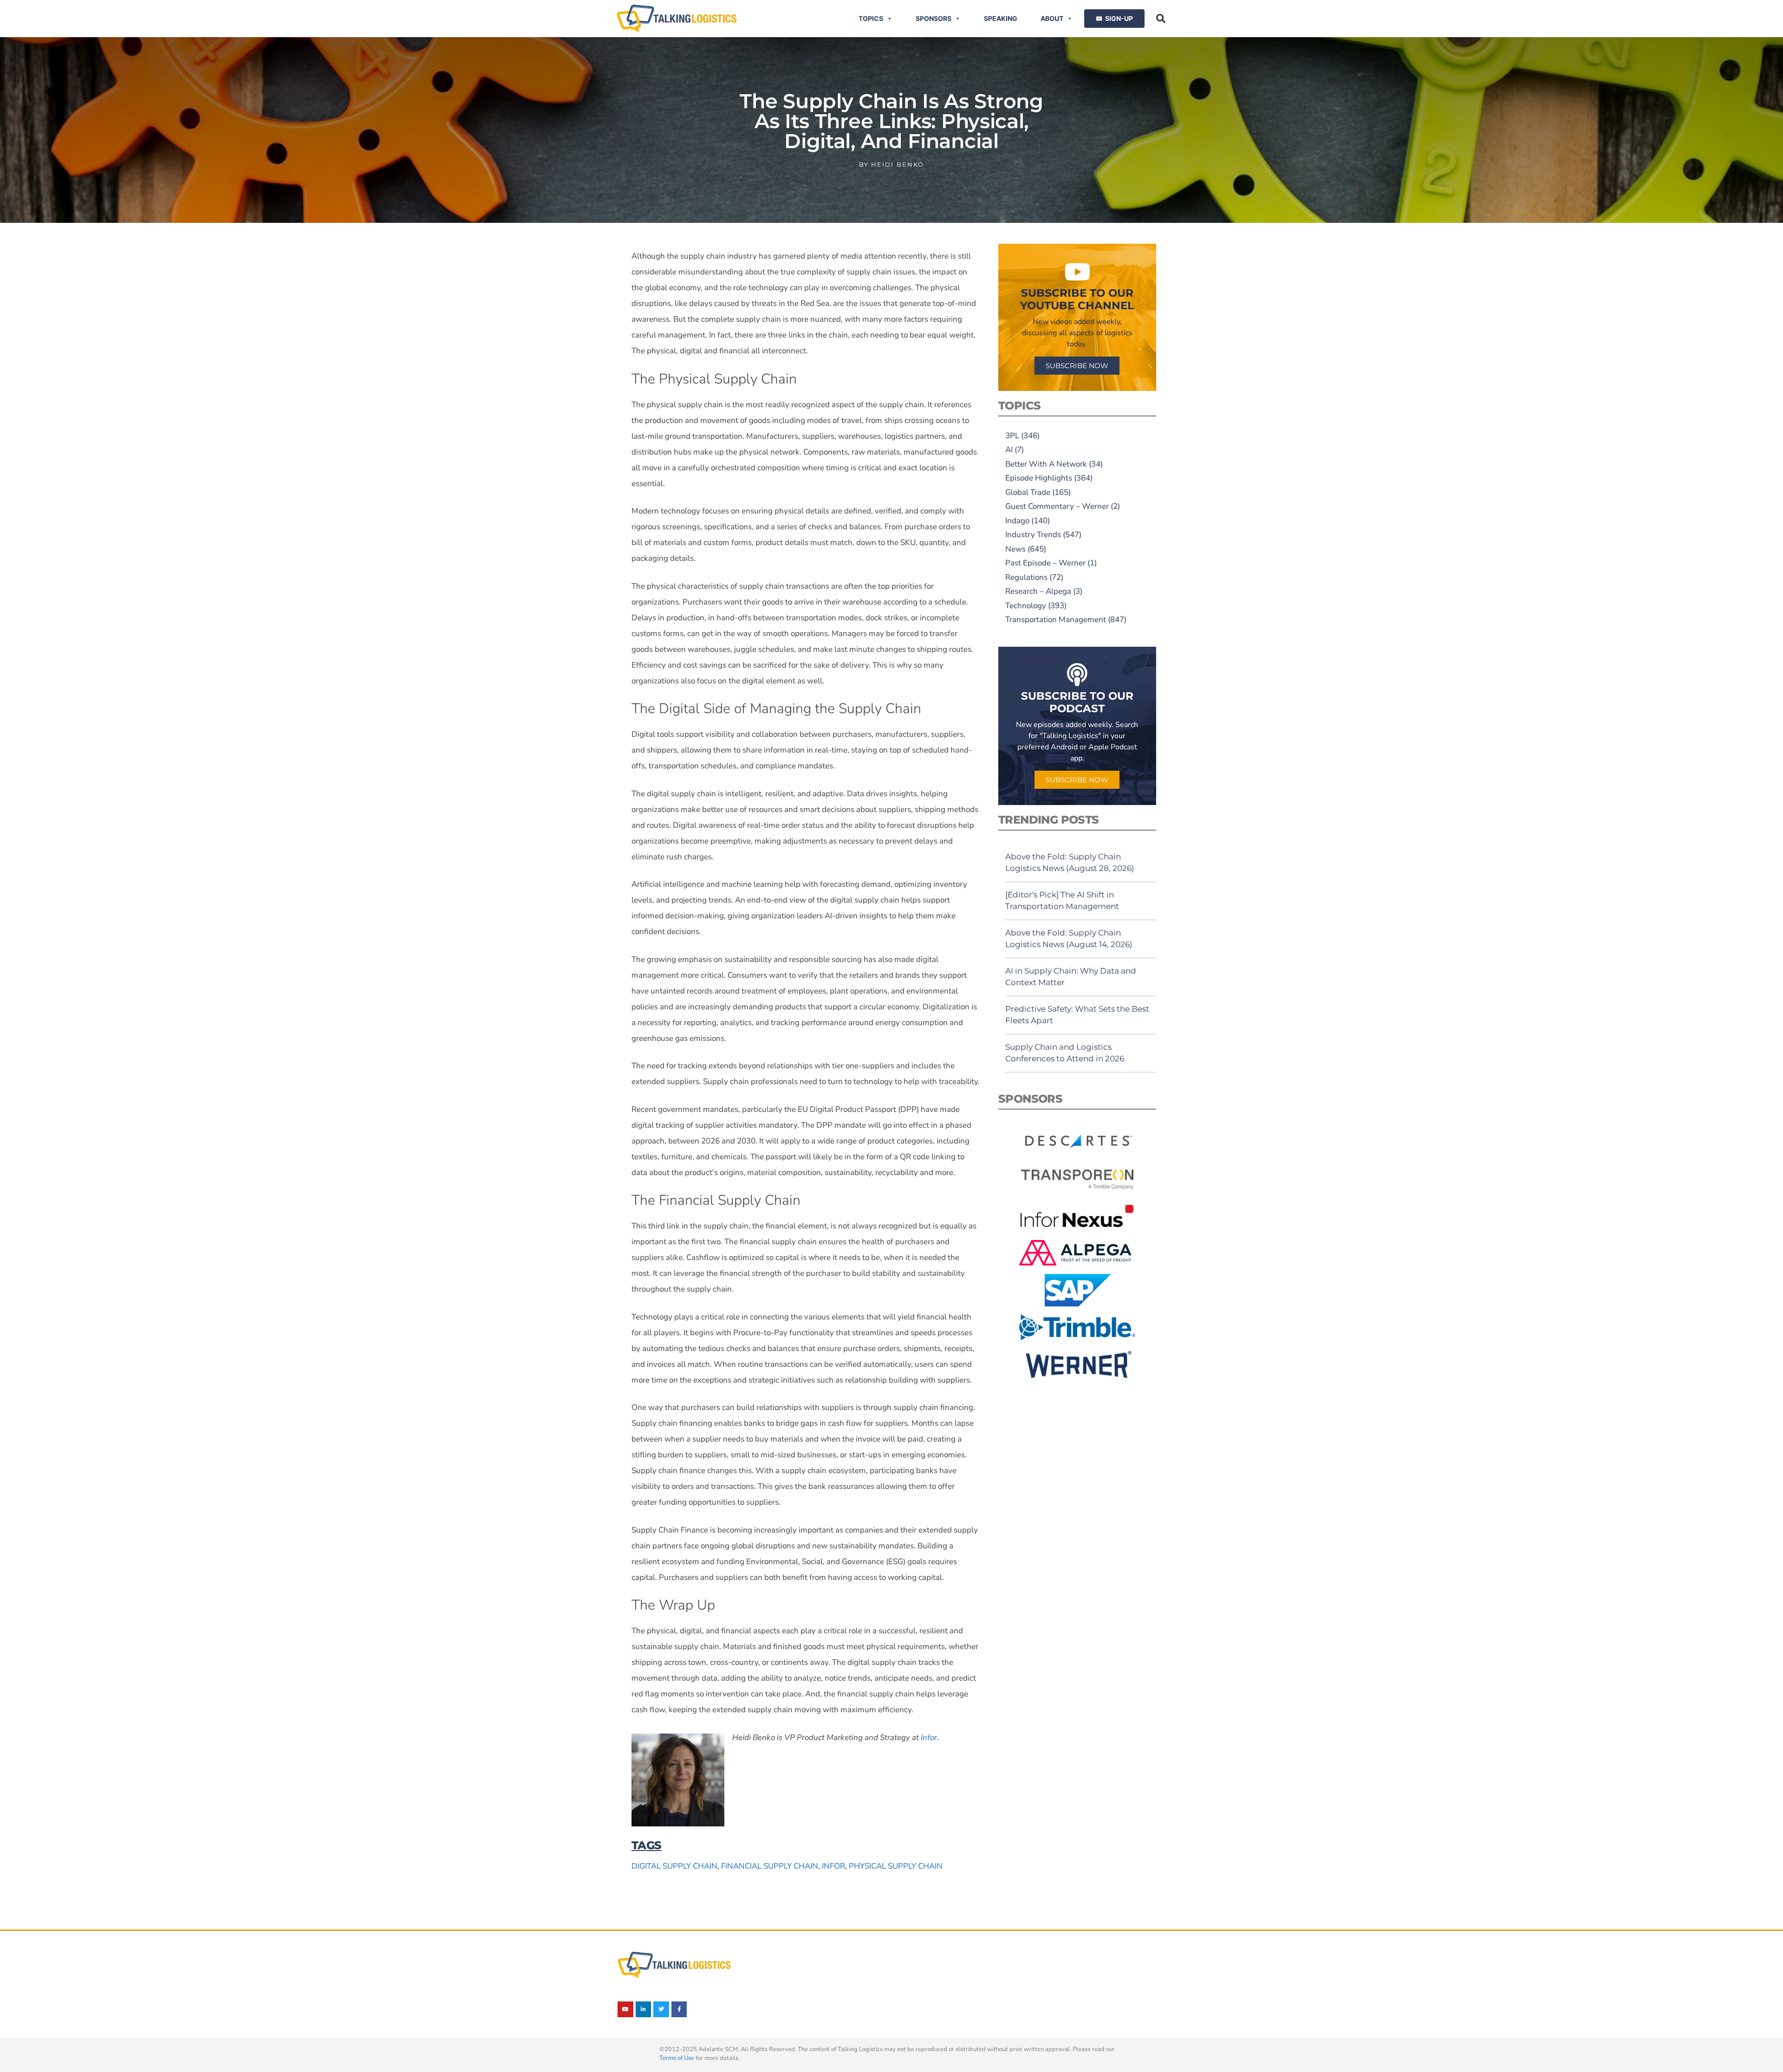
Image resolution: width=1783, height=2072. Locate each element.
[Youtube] (625, 2009)
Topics (871, 18)
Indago (1017, 521)
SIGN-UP (1119, 18)
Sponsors (934, 18)
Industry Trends (1033, 535)
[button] (1161, 19)
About (1052, 18)
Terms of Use (677, 2058)
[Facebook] (679, 2009)
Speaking (1001, 18)
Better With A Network (1046, 464)
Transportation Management (1056, 620)
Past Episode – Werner (1045, 563)
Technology (1026, 606)
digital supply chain (674, 1866)
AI (1009, 450)
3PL (1012, 436)
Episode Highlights (1039, 478)
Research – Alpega (1038, 591)
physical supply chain (896, 1866)
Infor (833, 1866)
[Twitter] (661, 2009)
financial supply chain (770, 1866)
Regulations (1026, 577)
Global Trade (1028, 492)
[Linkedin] (644, 2009)
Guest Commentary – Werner (1057, 506)
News (1015, 549)
